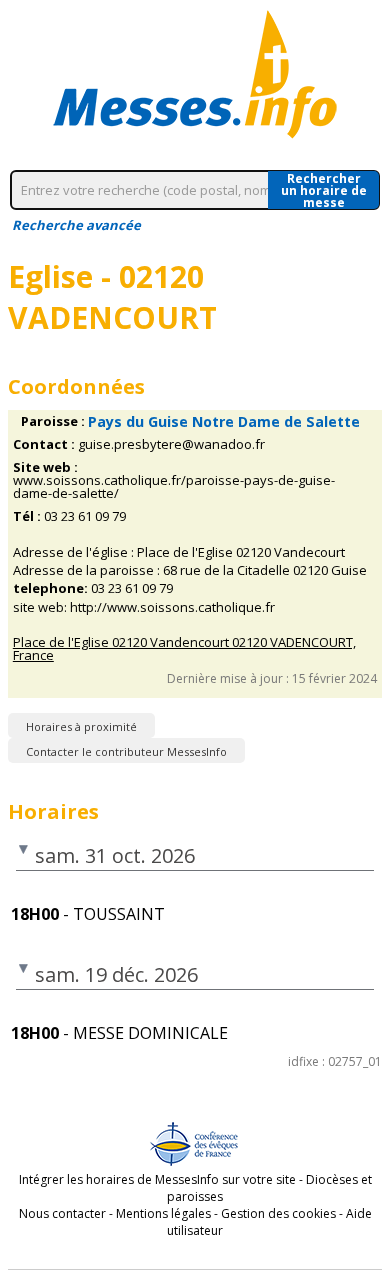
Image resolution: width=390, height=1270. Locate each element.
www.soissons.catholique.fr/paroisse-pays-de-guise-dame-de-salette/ (174, 487)
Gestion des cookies (278, 1213)
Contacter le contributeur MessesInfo (126, 751)
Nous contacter (62, 1213)
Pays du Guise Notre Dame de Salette (224, 421)
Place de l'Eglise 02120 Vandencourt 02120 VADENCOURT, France (184, 649)
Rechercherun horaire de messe (324, 190)
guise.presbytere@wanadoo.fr (171, 444)
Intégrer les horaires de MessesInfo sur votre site (157, 1179)
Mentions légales (163, 1213)
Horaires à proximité (81, 726)
